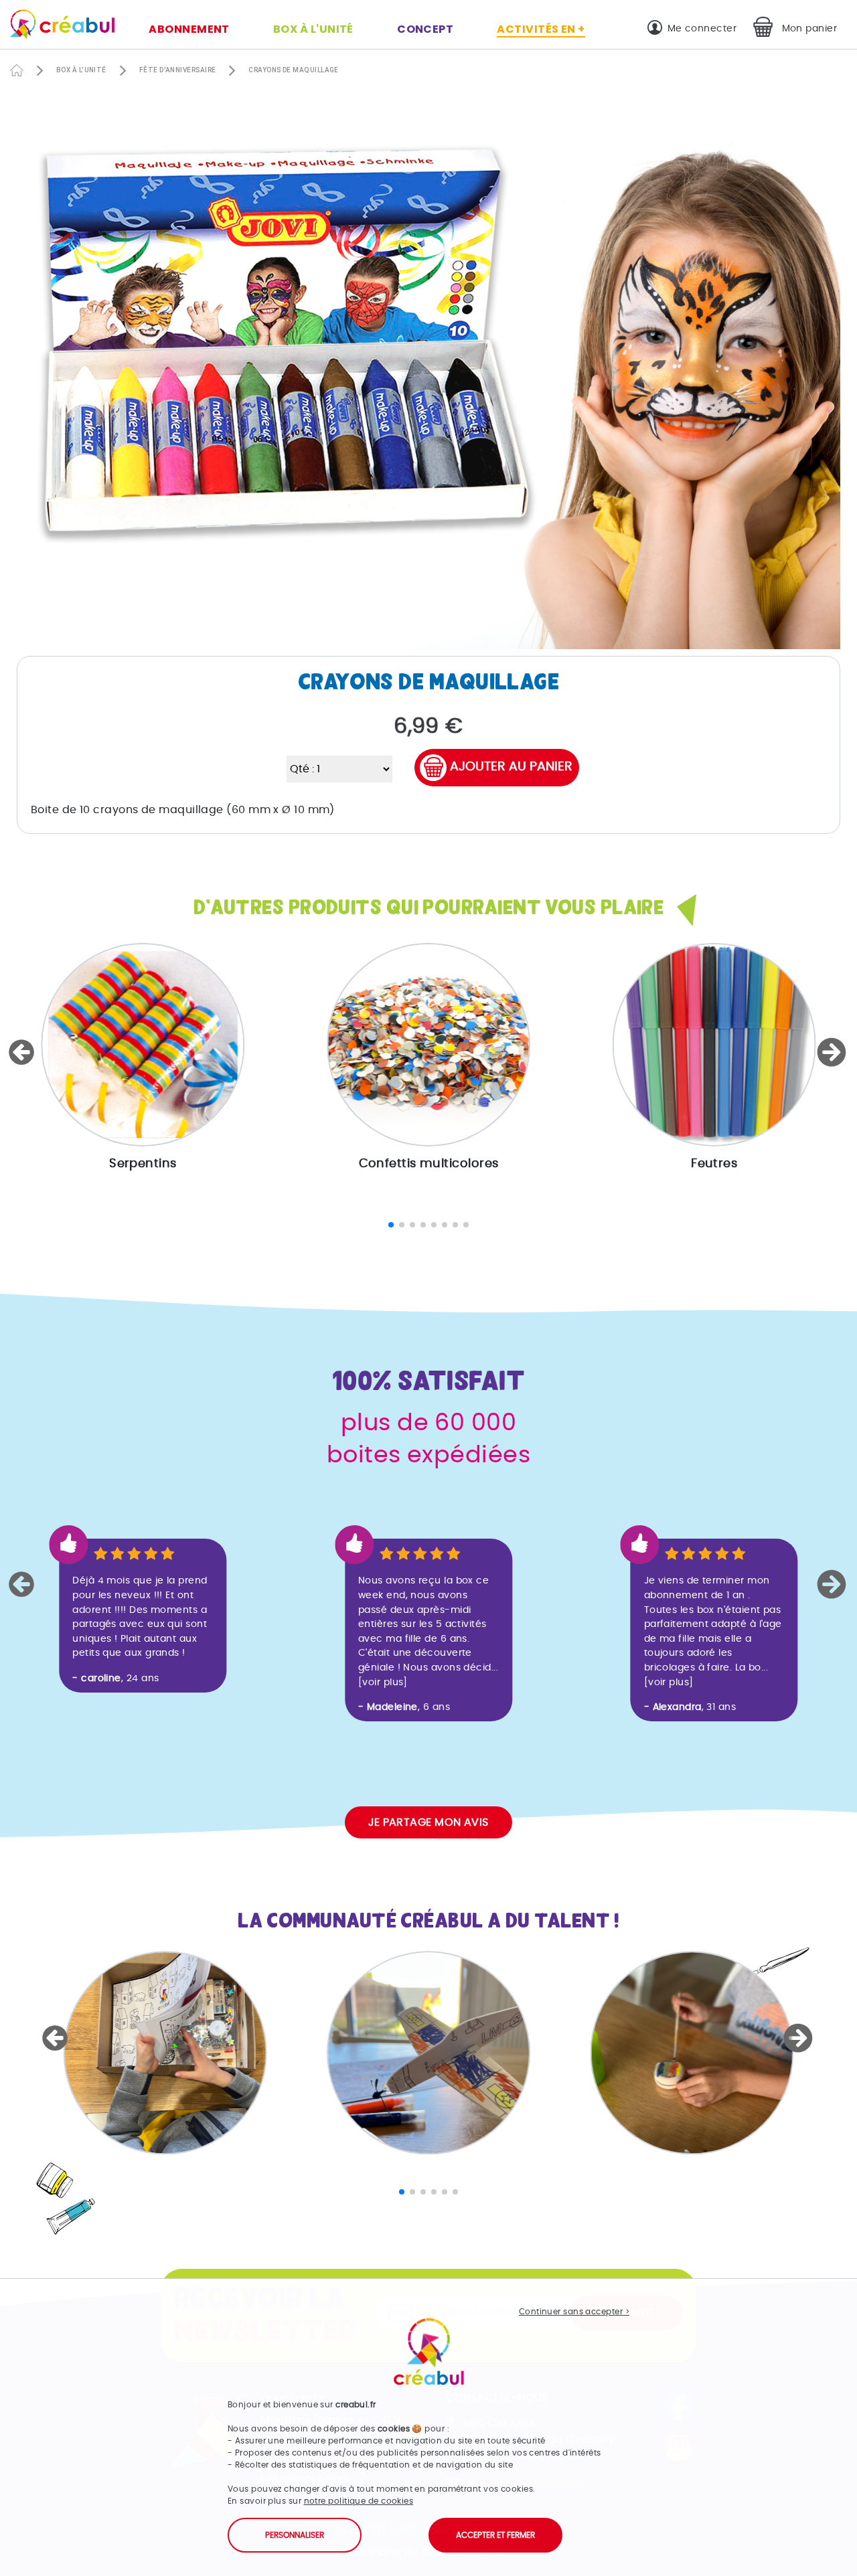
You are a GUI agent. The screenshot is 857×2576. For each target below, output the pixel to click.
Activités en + (541, 29)
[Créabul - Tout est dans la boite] (57, 27)
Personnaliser (295, 2535)
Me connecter (702, 28)
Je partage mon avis (428, 1822)
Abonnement (189, 29)
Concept (425, 29)
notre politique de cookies (359, 2501)
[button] (23, 1052)
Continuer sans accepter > (574, 2312)
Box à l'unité (313, 29)
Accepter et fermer (495, 2535)
